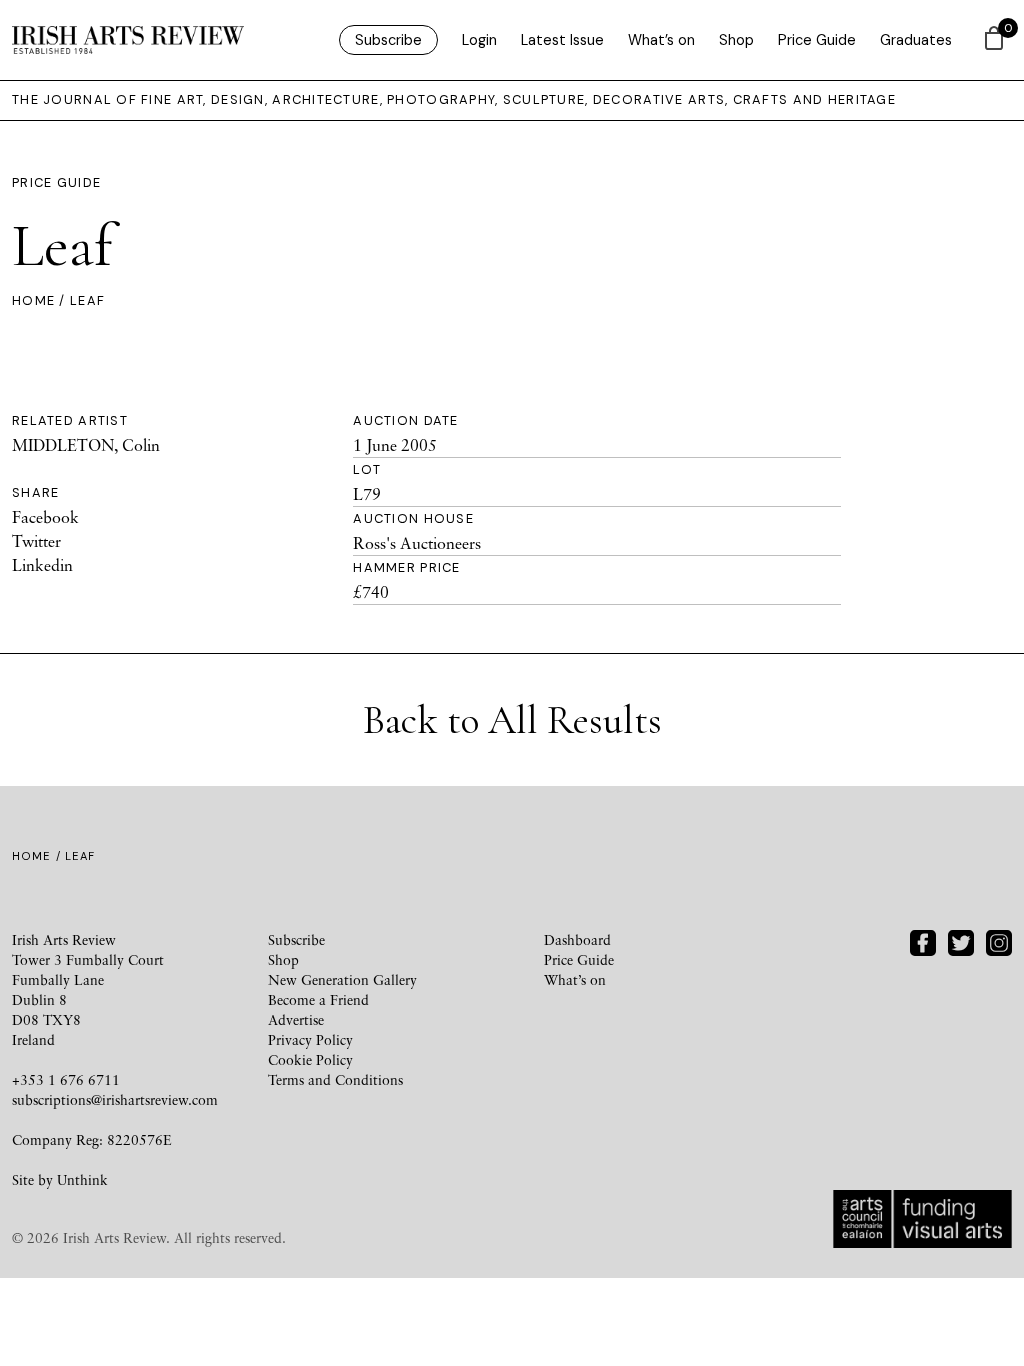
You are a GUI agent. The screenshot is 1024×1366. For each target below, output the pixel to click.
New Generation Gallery (342, 979)
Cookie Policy (310, 1059)
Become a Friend (318, 999)
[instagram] (999, 940)
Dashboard (577, 939)
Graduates (916, 40)
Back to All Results (512, 720)
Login (479, 40)
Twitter (36, 541)
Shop (736, 40)
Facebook (45, 517)
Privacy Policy (310, 1039)
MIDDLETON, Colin (86, 445)
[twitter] (961, 940)
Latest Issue (562, 40)
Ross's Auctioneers (417, 543)
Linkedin (42, 565)
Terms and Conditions (335, 1079)
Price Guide (817, 40)
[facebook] (923, 940)
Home (33, 300)
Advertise (296, 1019)
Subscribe (388, 40)
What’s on (661, 40)
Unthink (82, 1179)
